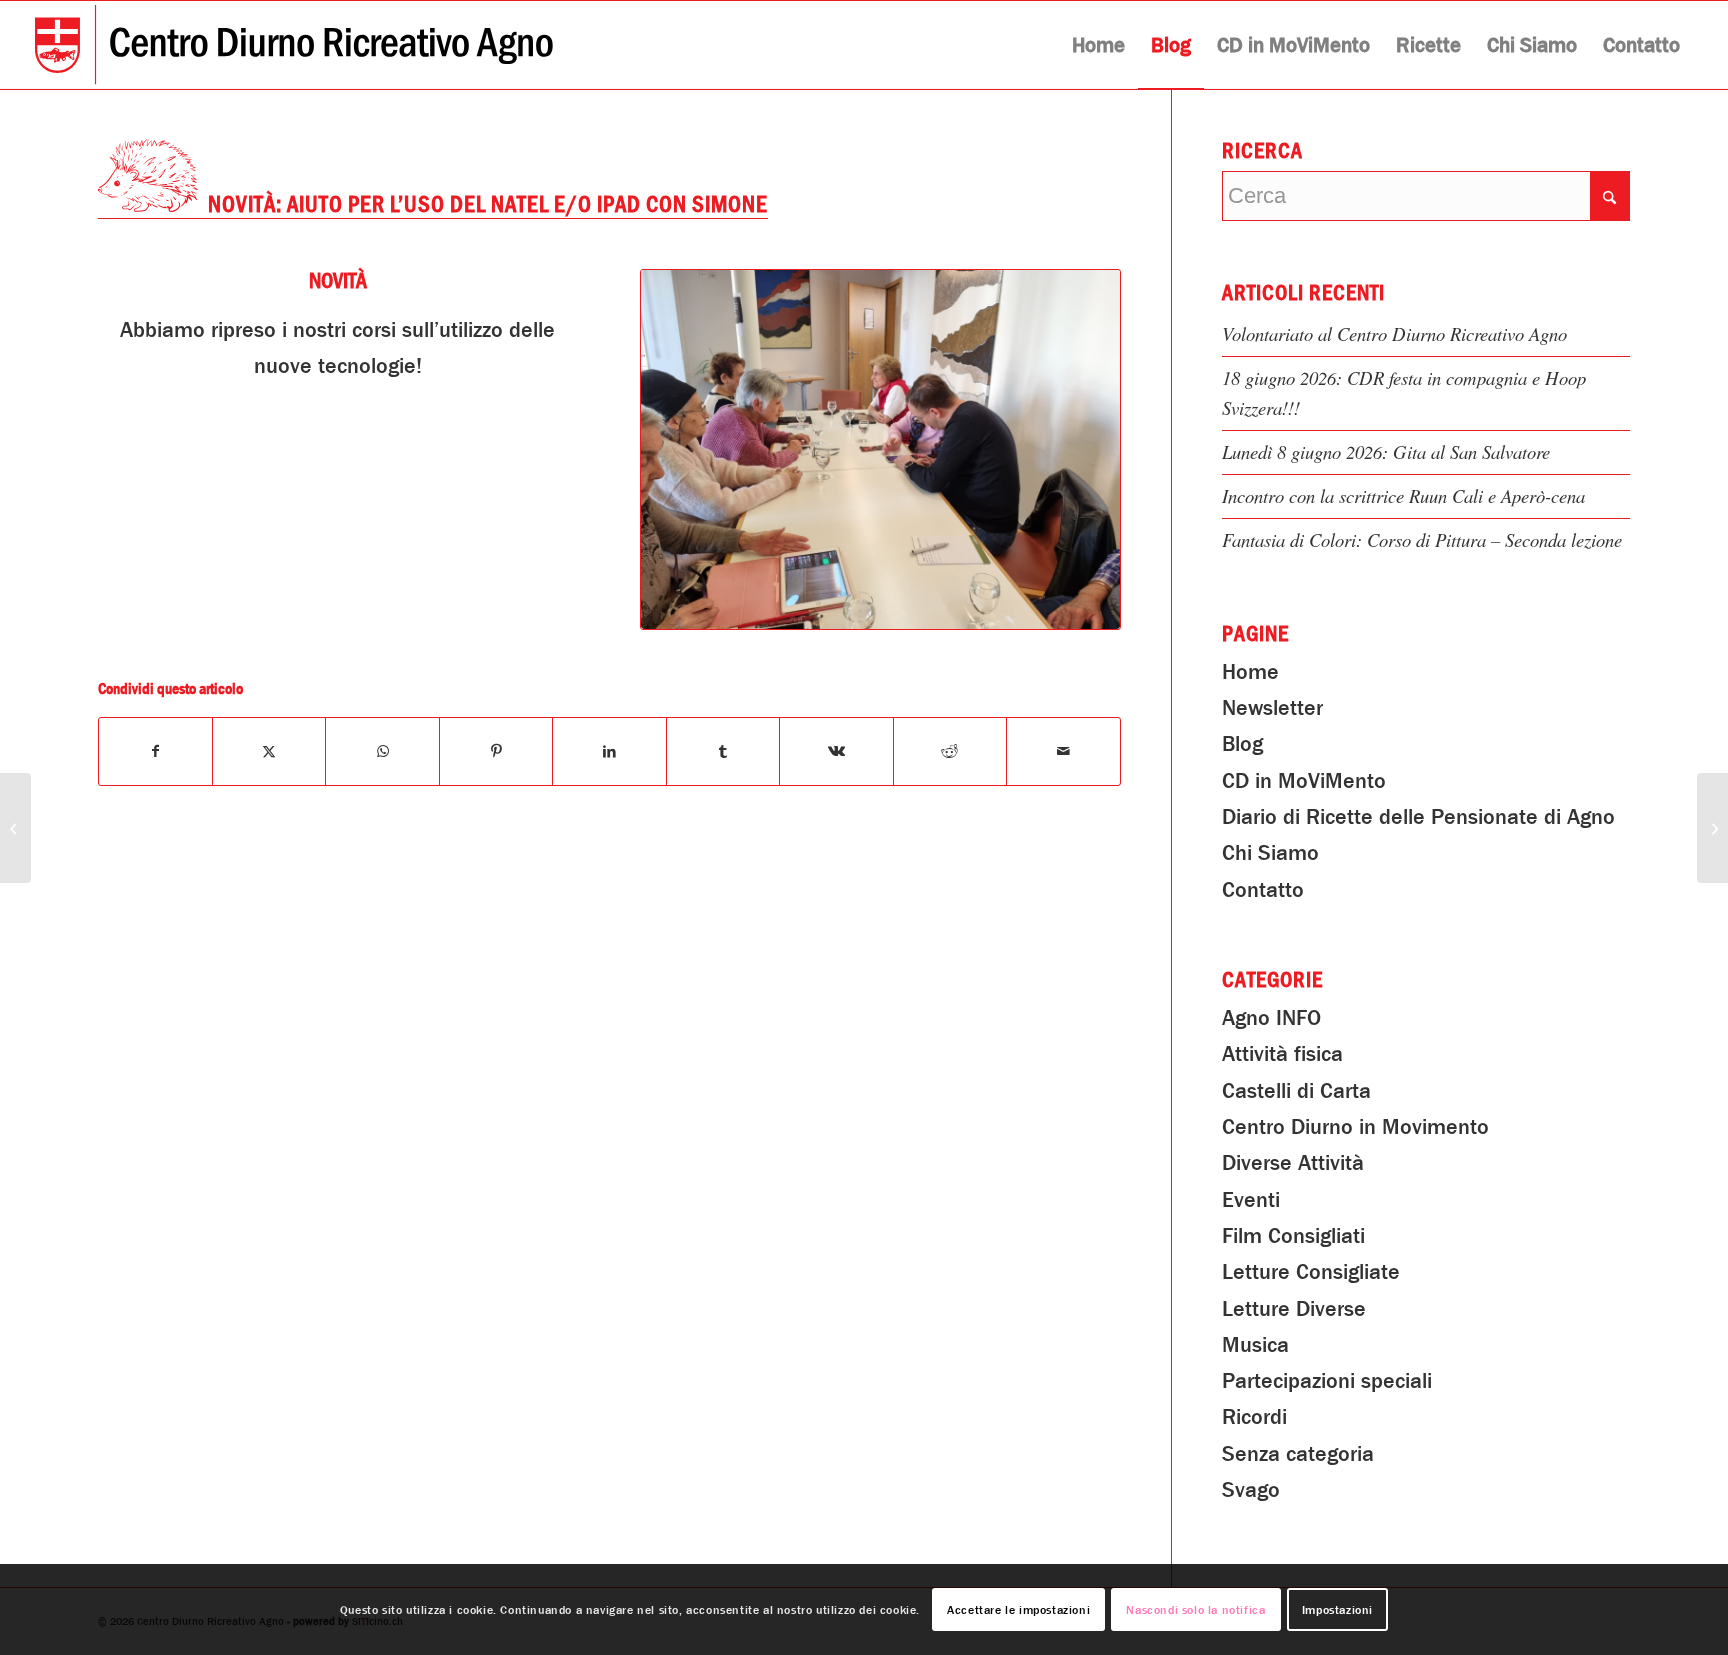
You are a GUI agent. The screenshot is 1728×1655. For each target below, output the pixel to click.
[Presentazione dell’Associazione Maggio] (1712, 828)
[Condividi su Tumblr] (723, 751)
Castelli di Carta (1296, 1091)
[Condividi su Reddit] (950, 751)
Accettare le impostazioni (1018, 1610)
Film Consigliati (1293, 1236)
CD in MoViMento (1304, 781)
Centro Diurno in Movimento (1355, 1127)
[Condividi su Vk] (836, 751)
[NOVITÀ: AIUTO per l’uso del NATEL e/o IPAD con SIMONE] (880, 449)
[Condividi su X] (269, 751)
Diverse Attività (1293, 1163)
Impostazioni (1337, 1610)
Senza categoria (1298, 1454)
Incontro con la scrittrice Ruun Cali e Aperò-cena (1403, 495)
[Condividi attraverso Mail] (1063, 751)
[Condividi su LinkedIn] (609, 751)
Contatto (1263, 890)
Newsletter (1272, 708)
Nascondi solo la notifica (1195, 1610)
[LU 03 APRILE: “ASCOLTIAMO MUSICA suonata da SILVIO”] (15, 828)
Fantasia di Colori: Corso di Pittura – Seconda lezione (1422, 539)
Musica (1255, 1345)
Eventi (1251, 1200)
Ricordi (1254, 1417)
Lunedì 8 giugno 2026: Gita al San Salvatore (1386, 451)
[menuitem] (1098, 45)
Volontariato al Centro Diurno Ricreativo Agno (1394, 333)
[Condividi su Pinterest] (496, 751)
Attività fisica (1282, 1054)
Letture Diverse (1294, 1309)
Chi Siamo (1270, 853)
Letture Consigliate (1311, 1272)
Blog (1242, 744)
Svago (1251, 1490)
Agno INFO (1271, 1018)
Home (1250, 672)
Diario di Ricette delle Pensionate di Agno (1418, 817)
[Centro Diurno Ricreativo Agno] (294, 45)
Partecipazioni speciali (1327, 1381)
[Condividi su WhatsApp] (382, 751)
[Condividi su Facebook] (155, 751)
